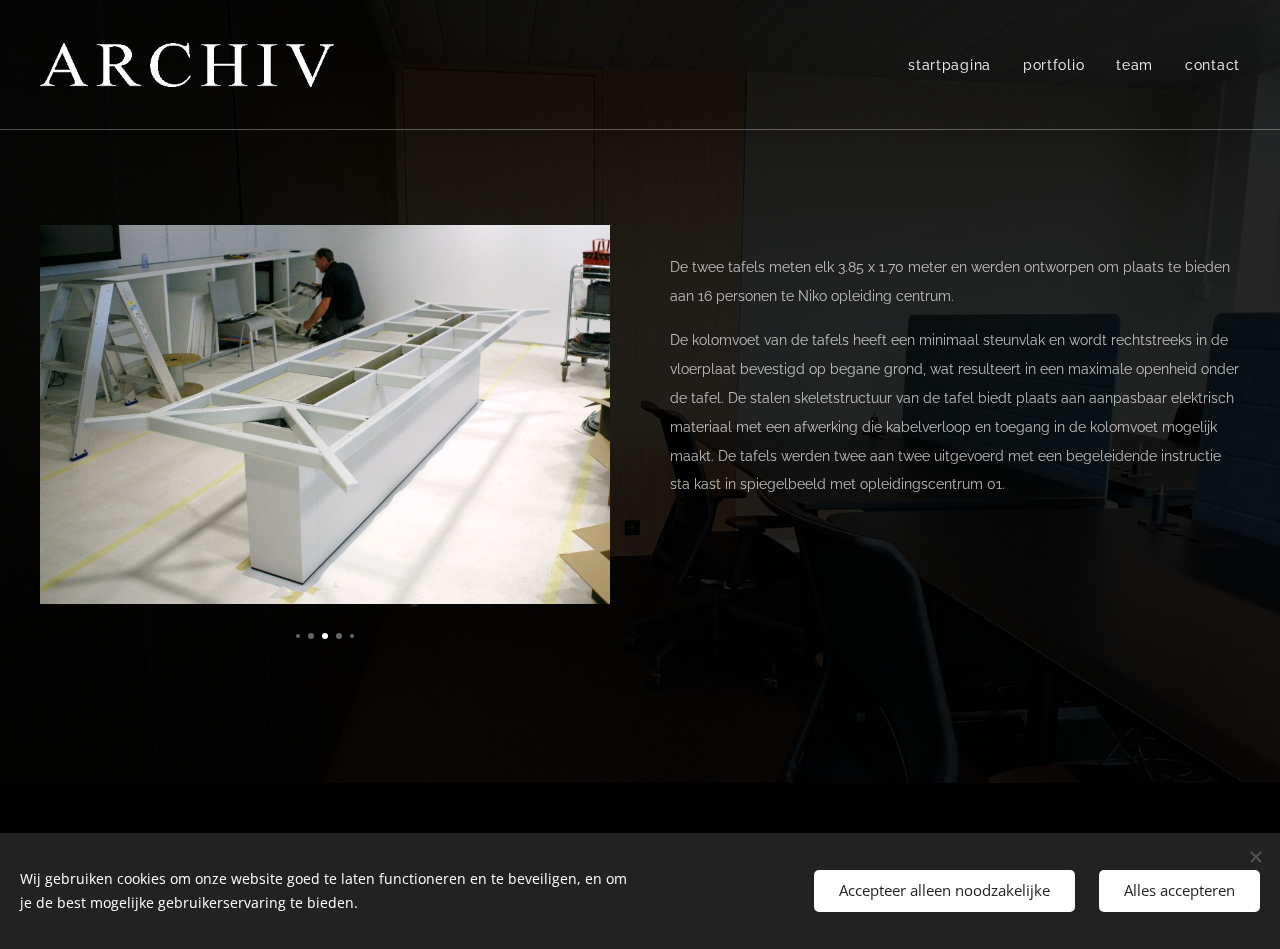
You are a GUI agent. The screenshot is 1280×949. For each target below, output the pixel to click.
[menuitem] (955, 65)
